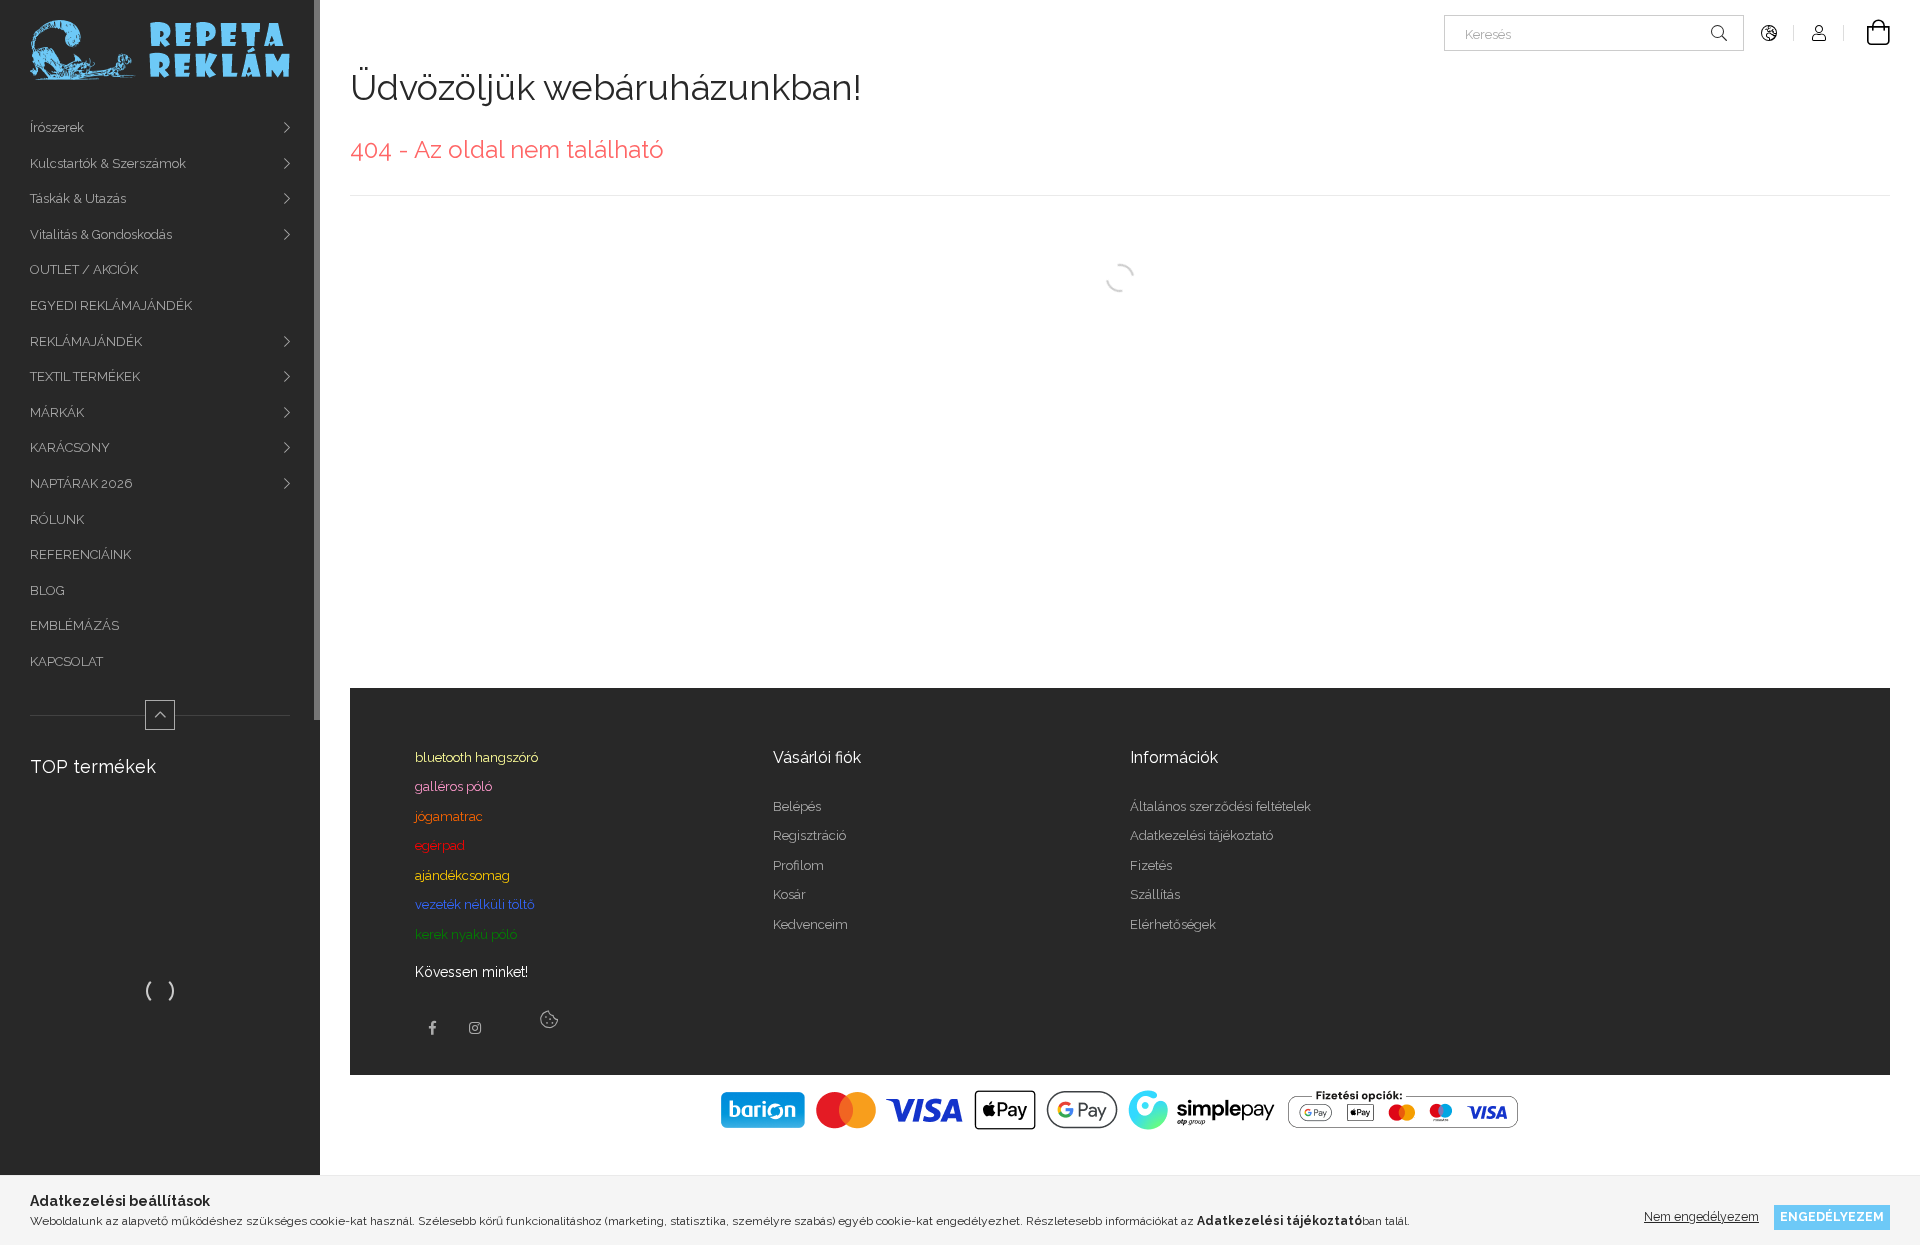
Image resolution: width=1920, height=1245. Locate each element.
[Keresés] (1719, 33)
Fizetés (1151, 865)
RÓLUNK (57, 519)
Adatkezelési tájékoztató (1201, 835)
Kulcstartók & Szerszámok (108, 163)
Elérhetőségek (1173, 924)
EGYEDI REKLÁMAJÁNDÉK (111, 305)
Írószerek (57, 127)
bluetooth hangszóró (476, 757)
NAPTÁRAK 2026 (81, 483)
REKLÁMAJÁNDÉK (86, 341)
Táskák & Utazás (78, 198)
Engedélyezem (1832, 1216)
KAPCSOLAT (66, 661)
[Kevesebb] (160, 715)
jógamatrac (449, 816)
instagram (476, 1028)
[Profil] (1819, 33)
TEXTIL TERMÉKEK (85, 376)
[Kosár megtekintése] (1867, 33)
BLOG (47, 590)
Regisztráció (809, 835)
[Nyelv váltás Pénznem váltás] (1769, 33)
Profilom (798, 865)
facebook (432, 1028)
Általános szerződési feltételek (1220, 806)
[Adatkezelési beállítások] (549, 1020)
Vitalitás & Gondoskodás (101, 234)
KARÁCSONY (70, 447)
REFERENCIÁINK (80, 554)
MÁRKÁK (57, 412)
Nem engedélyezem (1701, 1216)
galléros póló (453, 786)
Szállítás (1155, 894)
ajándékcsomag (462, 875)
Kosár (789, 894)
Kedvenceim (810, 924)
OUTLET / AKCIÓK (84, 269)
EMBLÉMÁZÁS (74, 625)
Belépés (797, 806)
